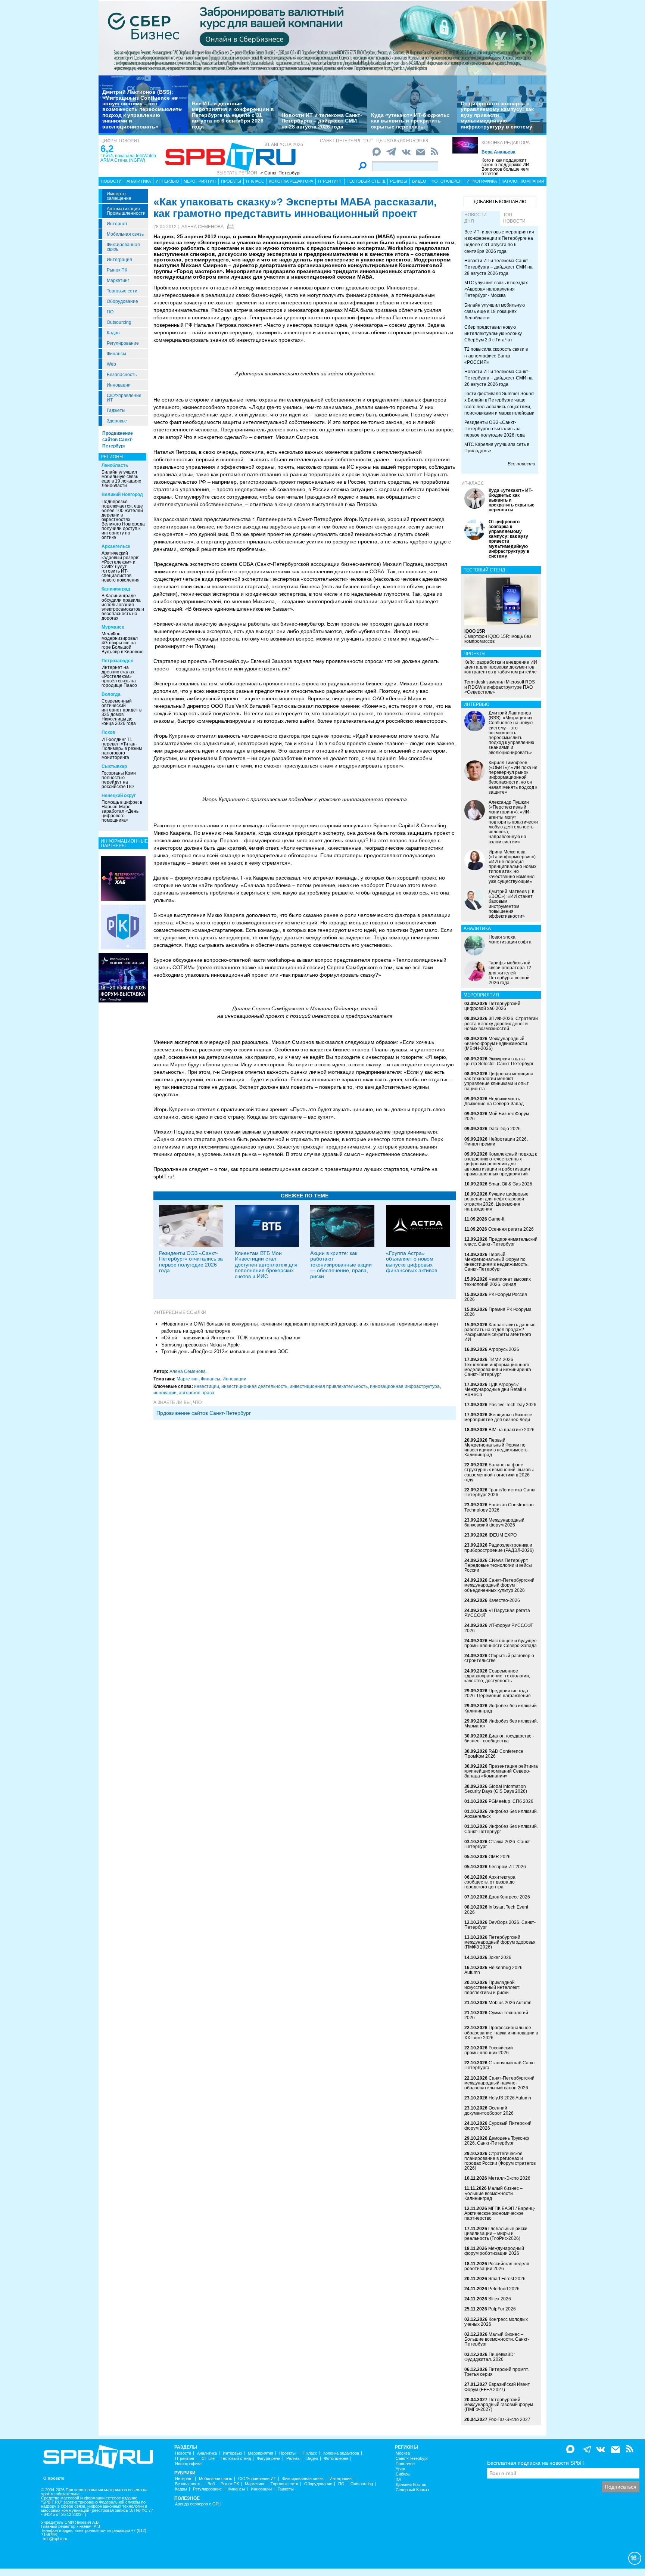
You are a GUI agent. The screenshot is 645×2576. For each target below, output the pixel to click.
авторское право (197, 1393)
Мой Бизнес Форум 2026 (497, 1116)
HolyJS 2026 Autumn (510, 2098)
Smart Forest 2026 (507, 2279)
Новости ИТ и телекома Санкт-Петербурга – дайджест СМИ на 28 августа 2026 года (322, 121)
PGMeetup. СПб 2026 (511, 1801)
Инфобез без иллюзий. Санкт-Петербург (501, 1829)
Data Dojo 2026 (505, 1129)
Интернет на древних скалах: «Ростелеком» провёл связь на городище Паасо (119, 676)
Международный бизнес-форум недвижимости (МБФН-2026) (496, 1044)
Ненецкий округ (119, 796)
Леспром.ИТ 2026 (507, 1867)
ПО (110, 312)
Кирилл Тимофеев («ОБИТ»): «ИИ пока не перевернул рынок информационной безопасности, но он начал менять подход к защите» (513, 777)
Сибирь (403, 2474)
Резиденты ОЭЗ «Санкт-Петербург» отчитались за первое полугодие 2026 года (191, 1262)
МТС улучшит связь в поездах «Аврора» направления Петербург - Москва (496, 289)
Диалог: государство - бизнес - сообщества (499, 1738)
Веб (211, 2484)
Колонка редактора (506, 143)
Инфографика (482, 181)
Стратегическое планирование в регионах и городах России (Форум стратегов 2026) (500, 2161)
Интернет (117, 224)
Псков (108, 732)
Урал (400, 2469)
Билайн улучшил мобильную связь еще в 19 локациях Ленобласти (121, 479)
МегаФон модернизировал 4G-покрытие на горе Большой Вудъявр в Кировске (123, 643)
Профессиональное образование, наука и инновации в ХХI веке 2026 (501, 2033)
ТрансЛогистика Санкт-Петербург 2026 (501, 1492)
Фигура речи (269, 2459)
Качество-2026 (504, 1600)
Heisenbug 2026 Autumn (493, 1970)
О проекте (54, 2478)
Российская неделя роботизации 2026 (497, 2266)
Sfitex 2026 (500, 2299)
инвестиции (207, 1386)
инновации (165, 1393)
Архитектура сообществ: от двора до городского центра (490, 1882)
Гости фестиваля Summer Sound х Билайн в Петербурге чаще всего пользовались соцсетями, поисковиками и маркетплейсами (499, 403)
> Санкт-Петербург (281, 173)
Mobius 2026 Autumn (510, 2003)
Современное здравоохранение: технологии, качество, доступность (497, 1676)
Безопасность (122, 375)
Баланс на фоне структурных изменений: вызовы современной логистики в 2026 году (499, 1472)
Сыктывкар (114, 766)
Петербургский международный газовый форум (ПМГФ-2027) (499, 2405)
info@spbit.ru (55, 2539)
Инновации (119, 385)
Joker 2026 (500, 1957)
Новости (111, 181)
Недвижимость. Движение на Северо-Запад (494, 1101)
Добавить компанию (500, 202)
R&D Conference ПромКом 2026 (494, 1754)
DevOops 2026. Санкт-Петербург (500, 1925)
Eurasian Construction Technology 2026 (499, 1507)
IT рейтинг (330, 181)
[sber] (322, 38)
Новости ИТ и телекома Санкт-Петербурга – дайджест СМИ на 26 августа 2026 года (498, 378)
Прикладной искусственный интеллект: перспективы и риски (492, 1987)
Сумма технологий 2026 (496, 2015)
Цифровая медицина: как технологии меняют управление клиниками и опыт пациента (499, 1081)
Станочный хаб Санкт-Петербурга (501, 2065)
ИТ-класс (473, 483)
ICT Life (208, 2459)
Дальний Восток (411, 2485)
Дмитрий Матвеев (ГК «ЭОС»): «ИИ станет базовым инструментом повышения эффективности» (512, 904)
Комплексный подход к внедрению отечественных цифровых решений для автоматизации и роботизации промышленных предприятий (501, 1164)
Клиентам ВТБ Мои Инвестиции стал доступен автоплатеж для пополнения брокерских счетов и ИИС (266, 1265)
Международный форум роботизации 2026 (494, 2251)
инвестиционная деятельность (254, 1386)
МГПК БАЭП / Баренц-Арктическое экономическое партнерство (500, 2213)
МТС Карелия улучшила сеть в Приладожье (497, 448)
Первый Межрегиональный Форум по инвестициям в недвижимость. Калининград (496, 1448)
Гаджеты (116, 410)
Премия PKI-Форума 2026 (498, 1312)
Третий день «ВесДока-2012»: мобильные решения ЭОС (225, 1351)
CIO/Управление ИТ (124, 398)
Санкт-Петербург (412, 2459)
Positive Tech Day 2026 (512, 1405)
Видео (419, 181)
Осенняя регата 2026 (511, 1229)
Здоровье (117, 421)
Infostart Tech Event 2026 (496, 1909)
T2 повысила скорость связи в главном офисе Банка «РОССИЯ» (496, 356)
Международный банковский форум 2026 (494, 1523)
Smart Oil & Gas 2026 (510, 1184)
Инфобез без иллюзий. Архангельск (501, 1814)
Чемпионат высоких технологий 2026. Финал (498, 1282)
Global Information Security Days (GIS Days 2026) (496, 1789)
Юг (398, 2479)
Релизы (399, 181)
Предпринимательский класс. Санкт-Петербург (501, 1242)
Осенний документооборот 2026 (489, 2110)
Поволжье (405, 2464)
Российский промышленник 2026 (489, 2050)
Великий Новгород (122, 495)
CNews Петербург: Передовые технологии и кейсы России (498, 1565)
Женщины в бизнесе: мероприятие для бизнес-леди (499, 1417)
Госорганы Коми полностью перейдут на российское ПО (119, 780)
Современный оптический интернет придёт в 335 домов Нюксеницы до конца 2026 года (121, 712)
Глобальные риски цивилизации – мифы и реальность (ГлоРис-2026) (496, 2234)
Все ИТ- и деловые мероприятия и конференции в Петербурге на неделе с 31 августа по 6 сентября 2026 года (233, 115)
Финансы (116, 354)
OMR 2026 (500, 1857)
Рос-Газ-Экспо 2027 (510, 2420)
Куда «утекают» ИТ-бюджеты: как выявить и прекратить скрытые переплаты (410, 121)
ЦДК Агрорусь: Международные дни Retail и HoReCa (495, 1389)
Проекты (231, 181)
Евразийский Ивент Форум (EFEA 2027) (497, 2387)
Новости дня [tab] (476, 218)
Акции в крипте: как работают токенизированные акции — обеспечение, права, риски (341, 1265)
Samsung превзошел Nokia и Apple (200, 1345)
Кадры (114, 333)
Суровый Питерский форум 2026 (498, 2126)
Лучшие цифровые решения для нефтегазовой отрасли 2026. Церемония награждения (496, 1202)
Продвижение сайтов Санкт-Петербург (118, 440)
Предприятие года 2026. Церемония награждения (498, 1693)
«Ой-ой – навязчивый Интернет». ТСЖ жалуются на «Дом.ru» (231, 1338)
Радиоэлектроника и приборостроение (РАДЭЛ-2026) (499, 1548)
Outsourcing (119, 322)
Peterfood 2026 (504, 2289)
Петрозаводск (117, 661)
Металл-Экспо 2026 (509, 2178)
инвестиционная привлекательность (329, 1386)
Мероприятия (200, 181)
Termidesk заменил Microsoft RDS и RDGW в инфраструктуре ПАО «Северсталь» (500, 687)
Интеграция (119, 260)
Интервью (167, 181)
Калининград (116, 589)
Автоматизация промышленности (126, 211)
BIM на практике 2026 (512, 1430)
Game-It (496, 1219)
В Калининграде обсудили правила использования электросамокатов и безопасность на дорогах (123, 607)
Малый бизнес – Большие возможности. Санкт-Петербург (497, 2339)
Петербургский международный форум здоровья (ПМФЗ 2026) (500, 1942)
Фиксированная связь (123, 247)
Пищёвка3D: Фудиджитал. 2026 (490, 2357)
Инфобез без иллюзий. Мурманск (501, 1723)
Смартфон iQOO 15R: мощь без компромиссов (498, 636)
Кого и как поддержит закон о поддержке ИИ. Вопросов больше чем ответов (506, 167)
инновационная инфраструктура (405, 1386)
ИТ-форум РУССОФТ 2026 (499, 1628)
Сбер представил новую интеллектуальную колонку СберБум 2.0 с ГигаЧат (493, 334)
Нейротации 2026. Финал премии (496, 1142)
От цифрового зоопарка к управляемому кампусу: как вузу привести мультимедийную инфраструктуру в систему (497, 115)
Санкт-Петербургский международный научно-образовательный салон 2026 (499, 2083)
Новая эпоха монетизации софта (510, 940)
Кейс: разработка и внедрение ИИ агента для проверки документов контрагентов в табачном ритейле (501, 667)
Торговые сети (122, 291)
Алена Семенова (202, 227)
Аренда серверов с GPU (198, 2504)
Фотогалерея (447, 181)
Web (111, 364)
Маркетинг (118, 280)
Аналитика (139, 181)
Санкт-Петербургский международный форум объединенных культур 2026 (499, 1585)
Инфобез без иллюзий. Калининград (501, 1708)
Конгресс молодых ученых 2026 (496, 2322)
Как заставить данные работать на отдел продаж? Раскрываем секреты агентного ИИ (500, 1332)
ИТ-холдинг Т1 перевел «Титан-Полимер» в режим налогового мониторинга (122, 748)
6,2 (107, 149)
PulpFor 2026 (502, 2309)
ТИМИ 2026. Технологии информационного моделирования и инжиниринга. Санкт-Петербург (498, 1367)
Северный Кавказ (412, 2490)
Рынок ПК (117, 270)
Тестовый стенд (366, 181)
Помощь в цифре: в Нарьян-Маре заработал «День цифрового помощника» (122, 811)
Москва (403, 2453)
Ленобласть (115, 465)
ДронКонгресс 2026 (509, 1897)
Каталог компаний (523, 181)
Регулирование (123, 343)
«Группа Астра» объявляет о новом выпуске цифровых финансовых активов (412, 1262)
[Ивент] (123, 878)
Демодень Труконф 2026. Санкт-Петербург (497, 2141)
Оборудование (122, 301)
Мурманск (113, 627)
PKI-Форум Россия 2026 (496, 1297)
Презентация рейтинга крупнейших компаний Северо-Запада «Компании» (501, 1771)
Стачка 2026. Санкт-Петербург (498, 1844)
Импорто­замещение (119, 196)
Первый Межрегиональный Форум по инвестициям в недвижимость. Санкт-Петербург (496, 1262)
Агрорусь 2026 (504, 1349)
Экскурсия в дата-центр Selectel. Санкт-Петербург (499, 1061)
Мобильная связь (125, 234)
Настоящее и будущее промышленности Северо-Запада (501, 1643)
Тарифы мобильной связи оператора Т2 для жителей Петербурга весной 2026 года (510, 973)
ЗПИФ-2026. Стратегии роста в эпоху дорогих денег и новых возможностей (501, 1023)
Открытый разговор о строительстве (499, 1658)
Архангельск (116, 546)
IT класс (255, 181)
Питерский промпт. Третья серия (497, 2372)
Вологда (111, 694)
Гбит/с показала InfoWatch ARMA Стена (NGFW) (128, 158)
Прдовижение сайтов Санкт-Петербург (204, 1413)
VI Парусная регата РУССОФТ (497, 1613)
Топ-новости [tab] (514, 218)
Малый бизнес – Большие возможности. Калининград (493, 2193)
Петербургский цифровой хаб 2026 (492, 1006)
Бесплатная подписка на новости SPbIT (536, 2463)
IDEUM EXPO (503, 1535)
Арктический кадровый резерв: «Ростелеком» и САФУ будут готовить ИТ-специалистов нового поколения (121, 567)
